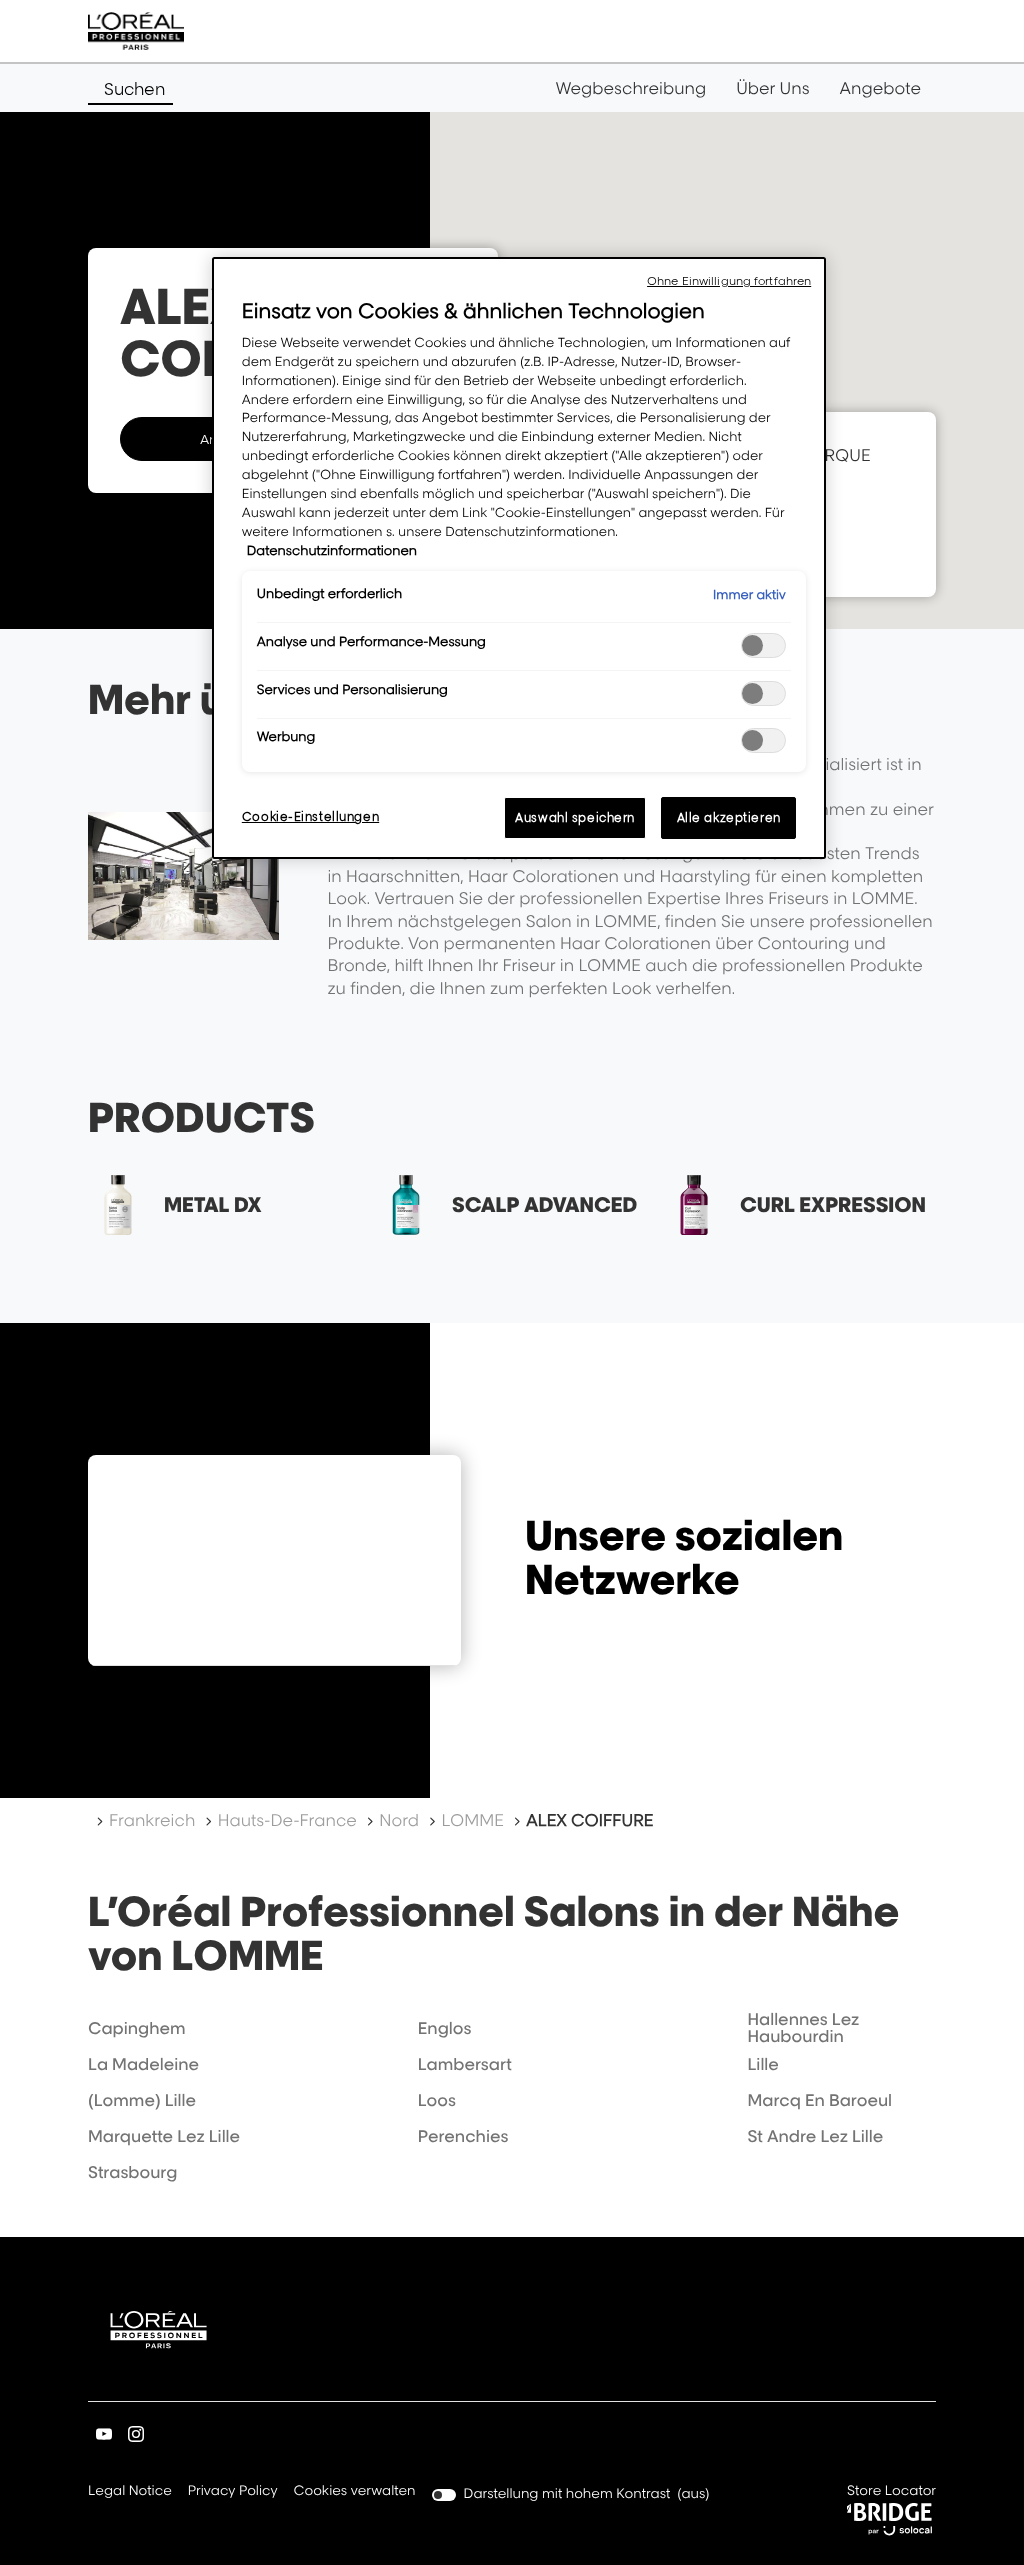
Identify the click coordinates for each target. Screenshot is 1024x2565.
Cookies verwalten (355, 2491)
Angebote (880, 88)
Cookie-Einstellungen (310, 816)
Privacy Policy (233, 2492)
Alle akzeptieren (729, 817)
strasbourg (132, 2172)
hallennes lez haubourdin (803, 2028)
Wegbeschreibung (631, 88)
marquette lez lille (164, 2136)
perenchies (463, 2136)
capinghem (137, 2028)
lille (762, 2064)
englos (445, 2028)
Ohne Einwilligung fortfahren (729, 281)
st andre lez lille (815, 2136)
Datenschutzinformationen (332, 551)
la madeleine (143, 2064)
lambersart (465, 2064)
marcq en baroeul (819, 2100)
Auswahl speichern (575, 817)
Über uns (772, 88)
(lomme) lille (142, 2100)
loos (437, 2100)
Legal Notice (130, 2492)
